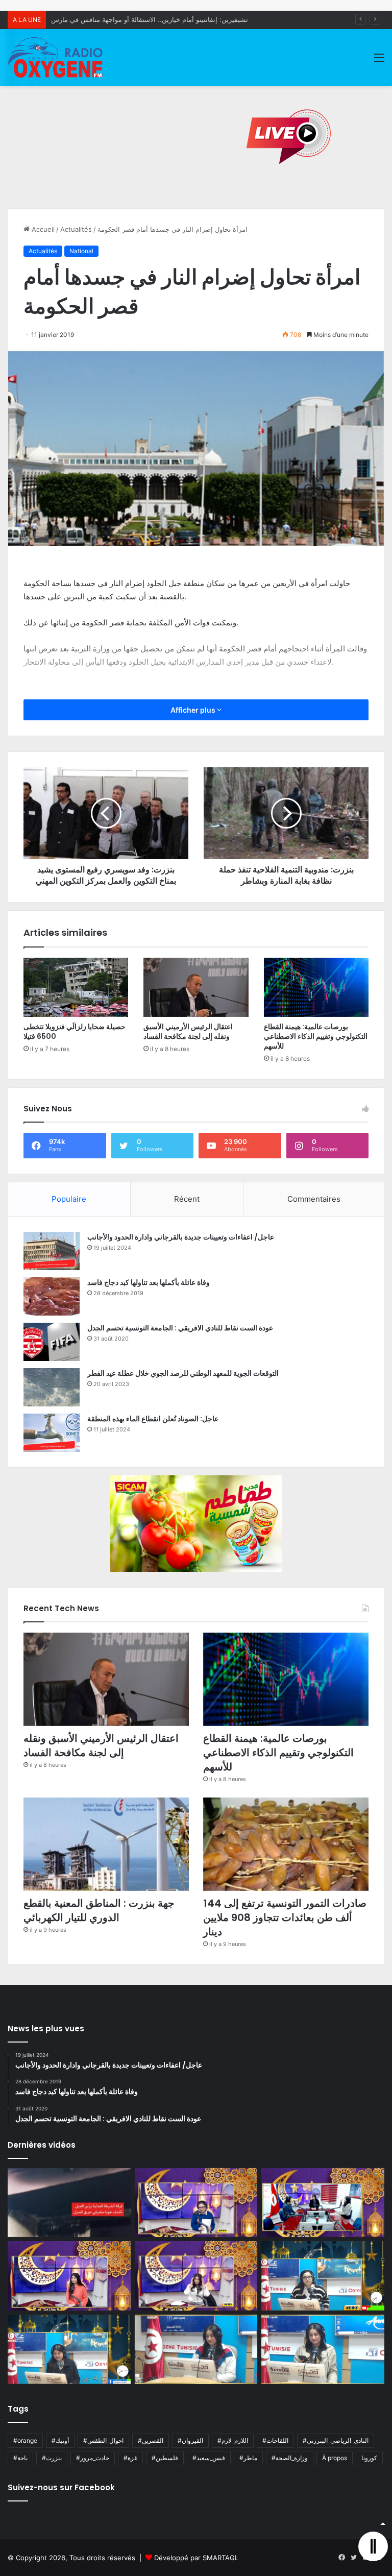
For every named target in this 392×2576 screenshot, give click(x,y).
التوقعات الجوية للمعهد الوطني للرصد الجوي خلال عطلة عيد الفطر (183, 1373)
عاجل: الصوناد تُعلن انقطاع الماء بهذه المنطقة (153, 1419)
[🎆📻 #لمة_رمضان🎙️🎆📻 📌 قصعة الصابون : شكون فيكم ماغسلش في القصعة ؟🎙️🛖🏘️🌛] (323, 2203)
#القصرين (151, 2440)
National (81, 251)
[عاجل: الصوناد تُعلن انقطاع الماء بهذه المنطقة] (52, 1433)
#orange (25, 2440)
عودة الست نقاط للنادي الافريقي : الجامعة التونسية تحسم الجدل (180, 1328)
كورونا (369, 2458)
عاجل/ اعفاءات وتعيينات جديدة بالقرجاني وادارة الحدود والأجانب (181, 1237)
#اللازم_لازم (233, 2440)
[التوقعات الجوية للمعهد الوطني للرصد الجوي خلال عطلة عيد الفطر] (52, 1387)
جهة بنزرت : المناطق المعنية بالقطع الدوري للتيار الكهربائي (99, 1910)
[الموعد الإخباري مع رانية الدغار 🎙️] (196, 2203)
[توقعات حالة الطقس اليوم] (69, 2276)
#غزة (130, 2458)
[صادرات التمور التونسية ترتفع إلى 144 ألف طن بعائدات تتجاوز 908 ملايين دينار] (286, 1844)
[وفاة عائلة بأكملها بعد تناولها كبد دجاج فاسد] (52, 1296)
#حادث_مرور (93, 2458)
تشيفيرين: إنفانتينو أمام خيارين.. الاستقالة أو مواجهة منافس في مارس (150, 19)
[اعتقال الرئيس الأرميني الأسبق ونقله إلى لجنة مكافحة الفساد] (196, 987)
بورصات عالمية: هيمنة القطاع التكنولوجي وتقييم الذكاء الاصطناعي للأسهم (316, 1036)
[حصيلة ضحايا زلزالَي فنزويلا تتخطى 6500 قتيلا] (76, 987)
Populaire (69, 1199)
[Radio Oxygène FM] (56, 57)
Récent (187, 1199)
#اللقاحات (275, 2440)
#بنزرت (52, 2458)
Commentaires (314, 1199)
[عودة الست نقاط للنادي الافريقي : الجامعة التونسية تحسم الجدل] (52, 1342)
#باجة (20, 2458)
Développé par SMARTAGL (196, 2558)
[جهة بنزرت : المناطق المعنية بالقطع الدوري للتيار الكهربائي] (106, 1844)
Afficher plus (194, 710)
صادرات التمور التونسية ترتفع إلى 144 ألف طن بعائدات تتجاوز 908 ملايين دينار (285, 1917)
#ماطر (248, 2458)
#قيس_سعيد (209, 2458)
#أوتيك (60, 2440)
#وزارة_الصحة (290, 2458)
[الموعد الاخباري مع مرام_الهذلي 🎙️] (196, 2276)
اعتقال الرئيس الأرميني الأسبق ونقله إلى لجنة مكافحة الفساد (188, 1031)
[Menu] (379, 61)
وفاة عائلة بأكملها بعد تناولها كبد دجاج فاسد (149, 1282)
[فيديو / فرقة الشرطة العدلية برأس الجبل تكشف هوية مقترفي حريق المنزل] (69, 2203)
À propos (335, 2458)
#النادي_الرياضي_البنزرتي (336, 2440)
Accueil (42, 229)
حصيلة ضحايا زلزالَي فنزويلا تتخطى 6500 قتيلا (75, 1031)
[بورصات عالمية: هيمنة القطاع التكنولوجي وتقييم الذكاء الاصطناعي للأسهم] (316, 987)
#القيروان (190, 2440)
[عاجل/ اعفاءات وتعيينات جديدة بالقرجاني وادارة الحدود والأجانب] (52, 1251)
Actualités (76, 229)
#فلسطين (165, 2458)
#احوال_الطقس (103, 2440)
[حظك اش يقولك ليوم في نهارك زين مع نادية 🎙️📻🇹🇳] (69, 2349)
